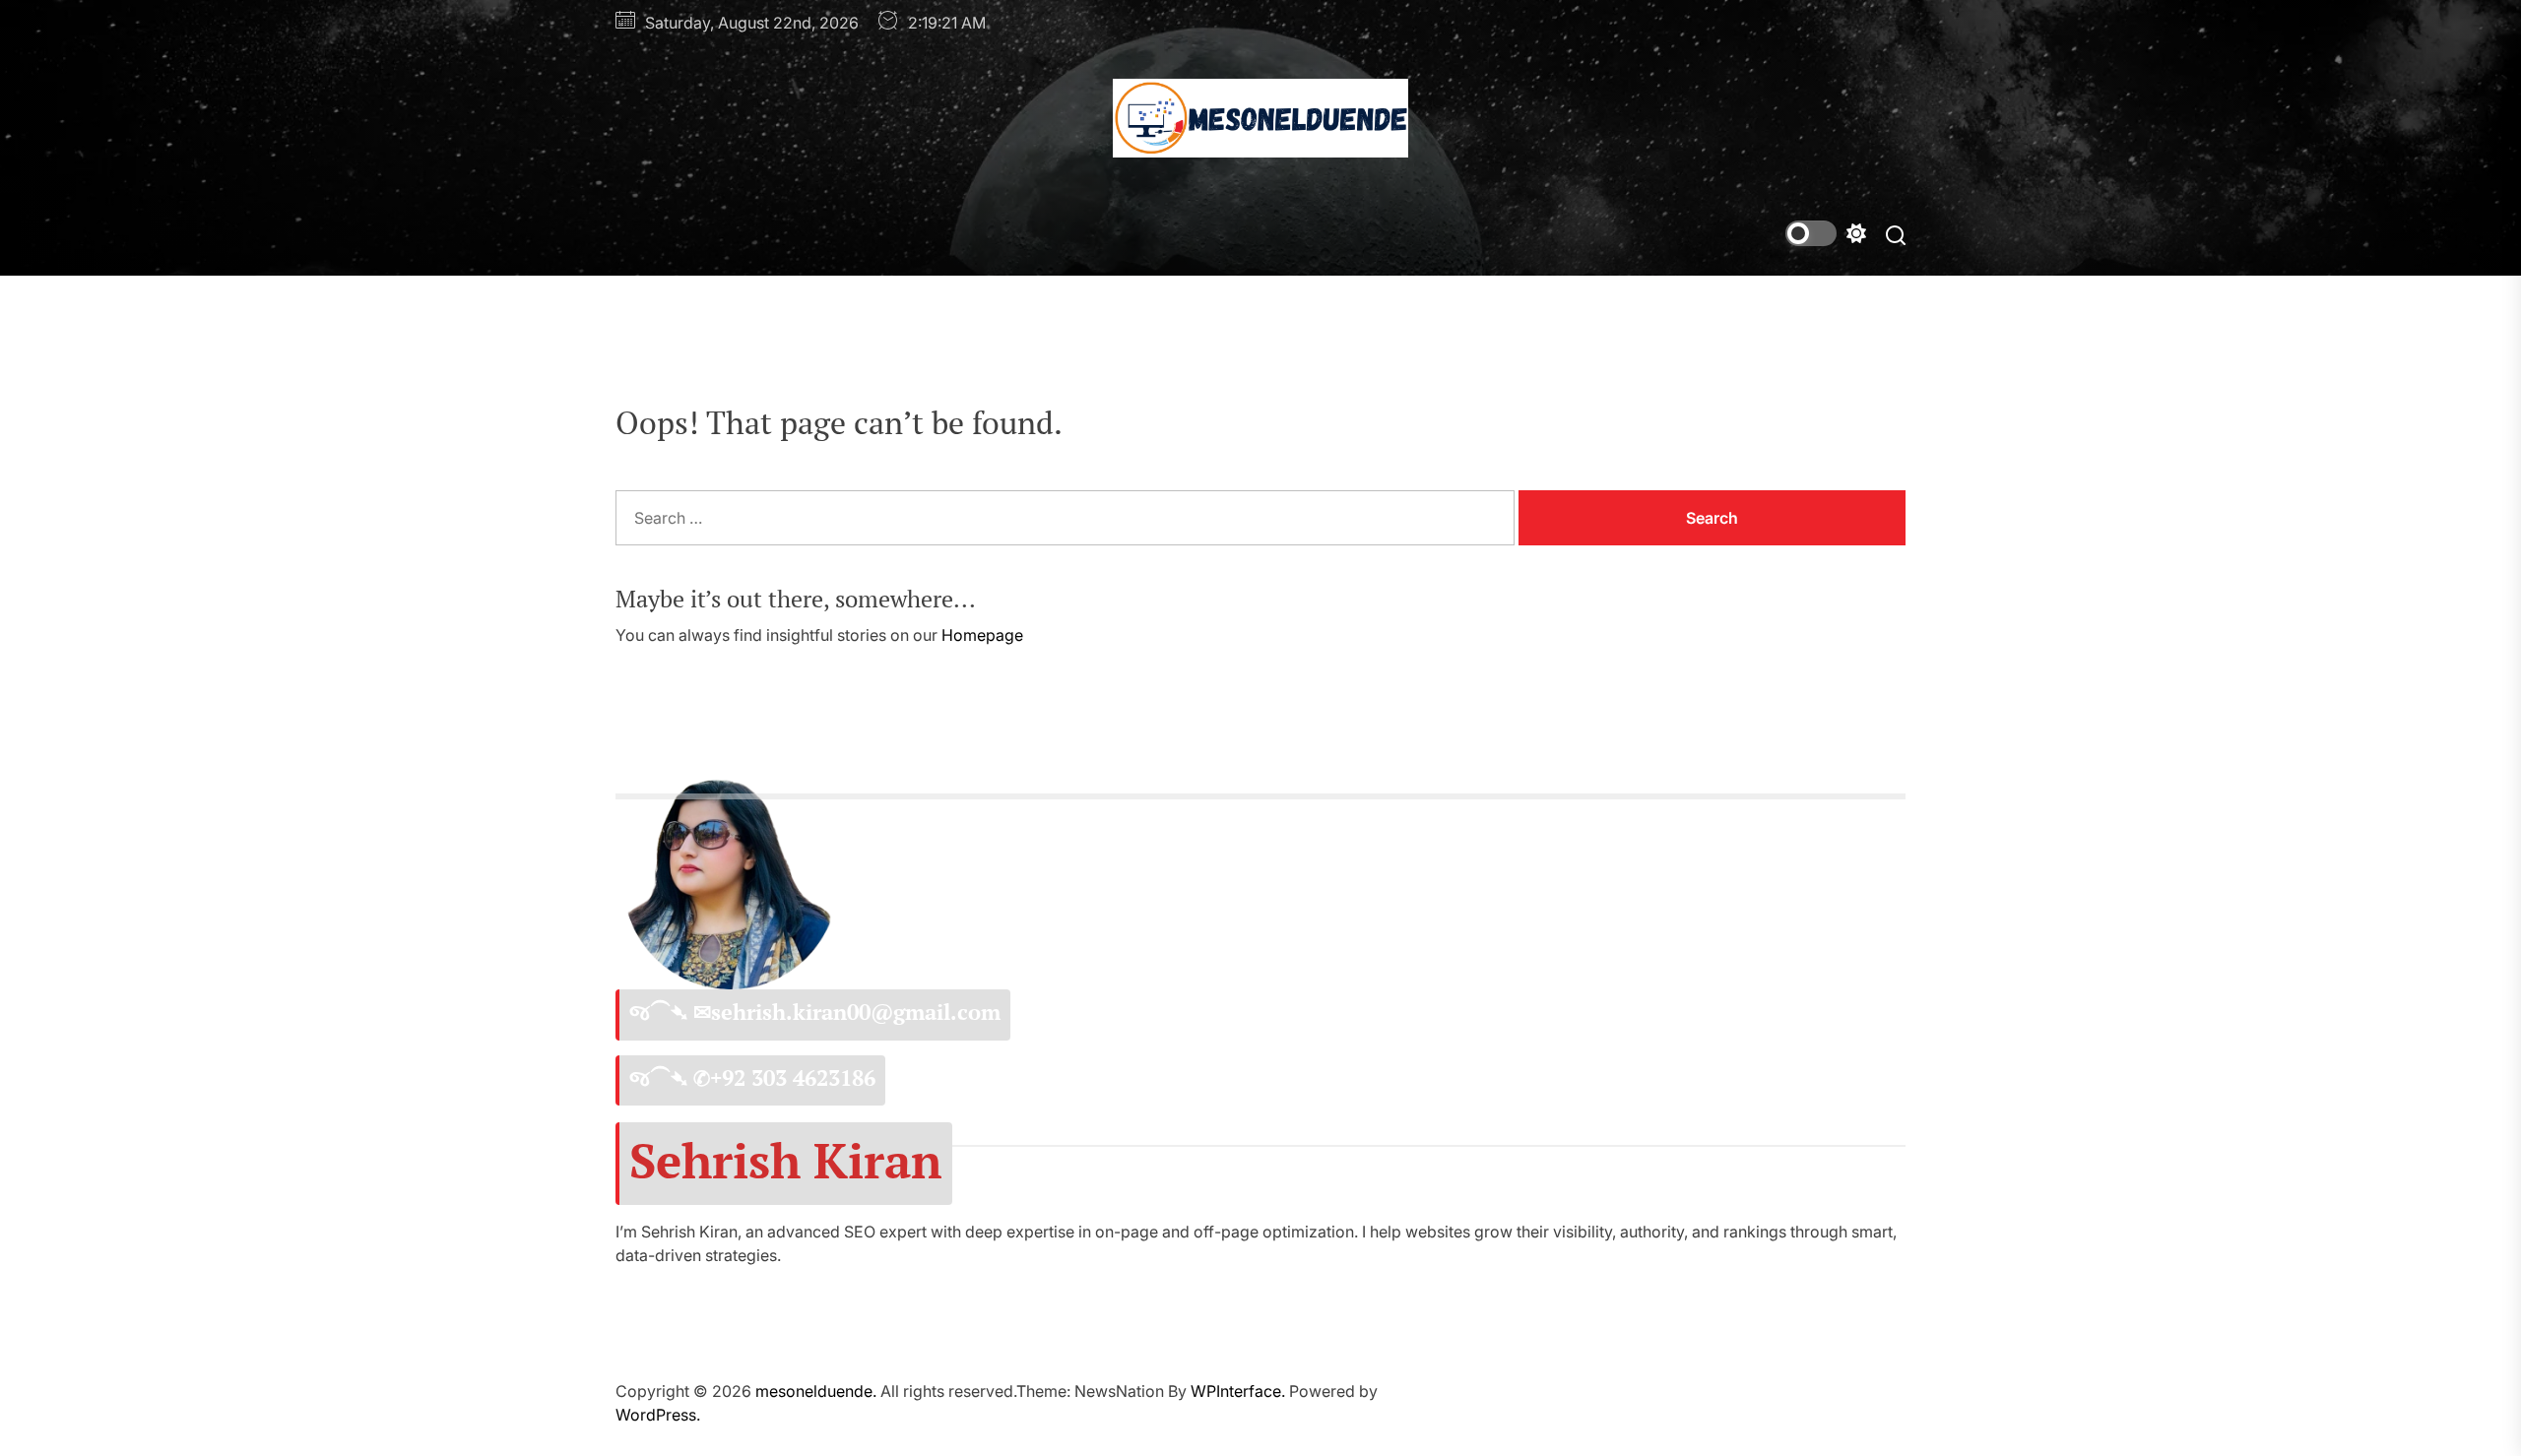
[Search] (1896, 234)
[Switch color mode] (1826, 233)
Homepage (982, 635)
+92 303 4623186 (793, 1078)
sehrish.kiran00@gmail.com (856, 1012)
